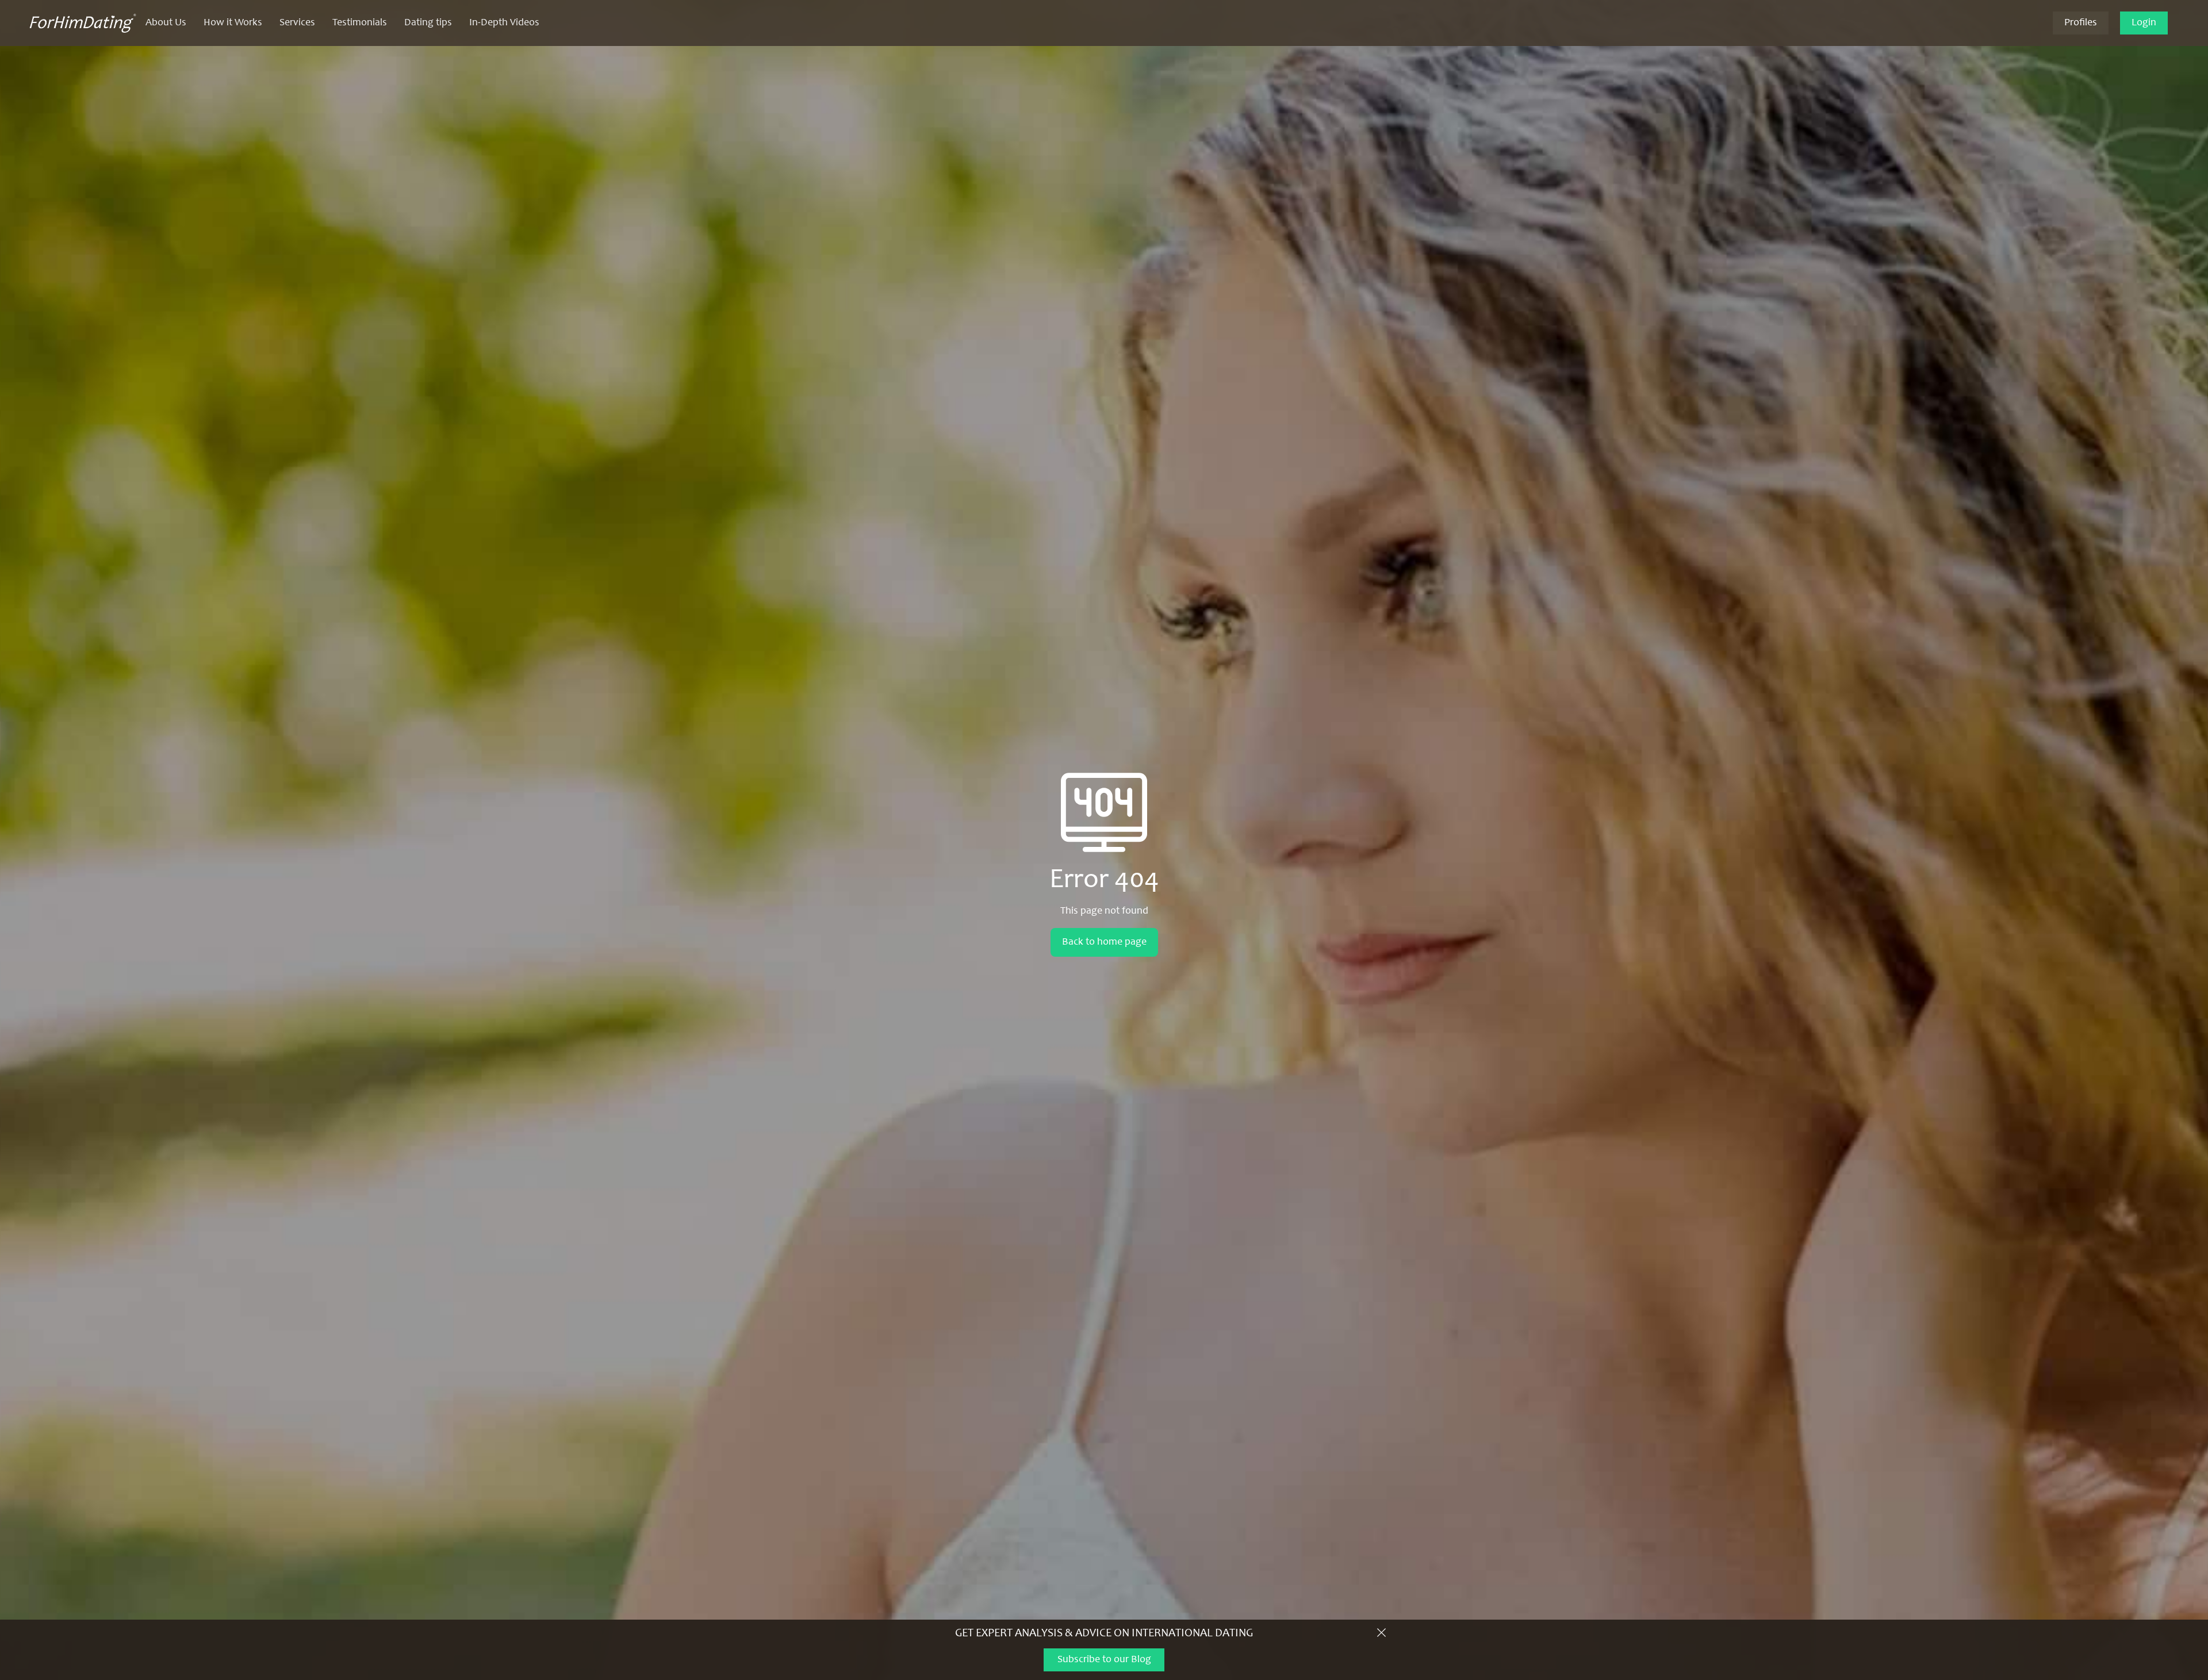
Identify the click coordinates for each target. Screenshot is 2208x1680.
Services (297, 23)
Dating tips (428, 23)
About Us (166, 23)
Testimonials (360, 23)
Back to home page (1104, 942)
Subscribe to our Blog (1104, 1660)
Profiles (2081, 23)
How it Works (233, 23)
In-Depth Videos (504, 23)
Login (2144, 23)
